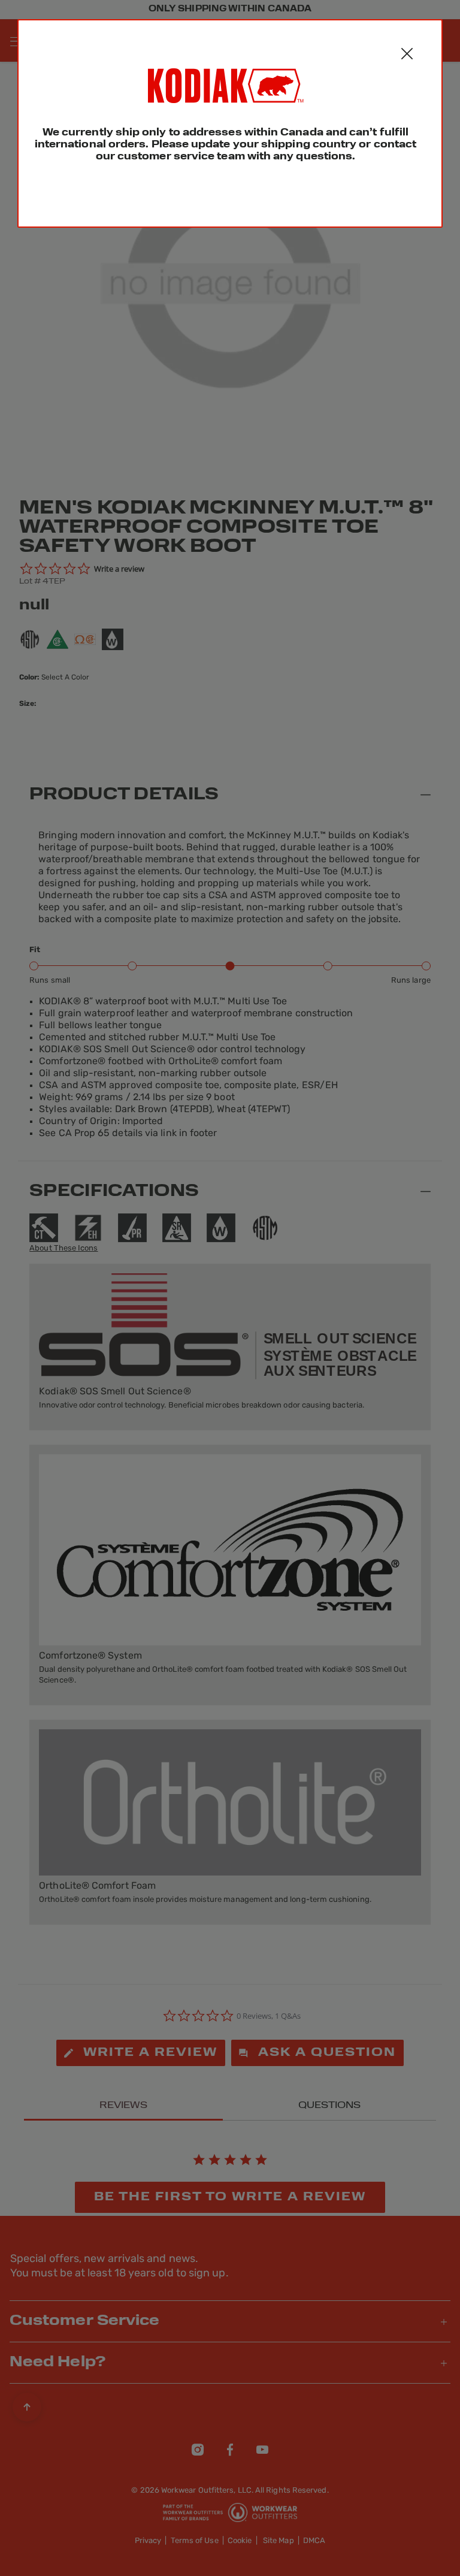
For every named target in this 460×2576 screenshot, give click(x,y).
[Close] (407, 55)
